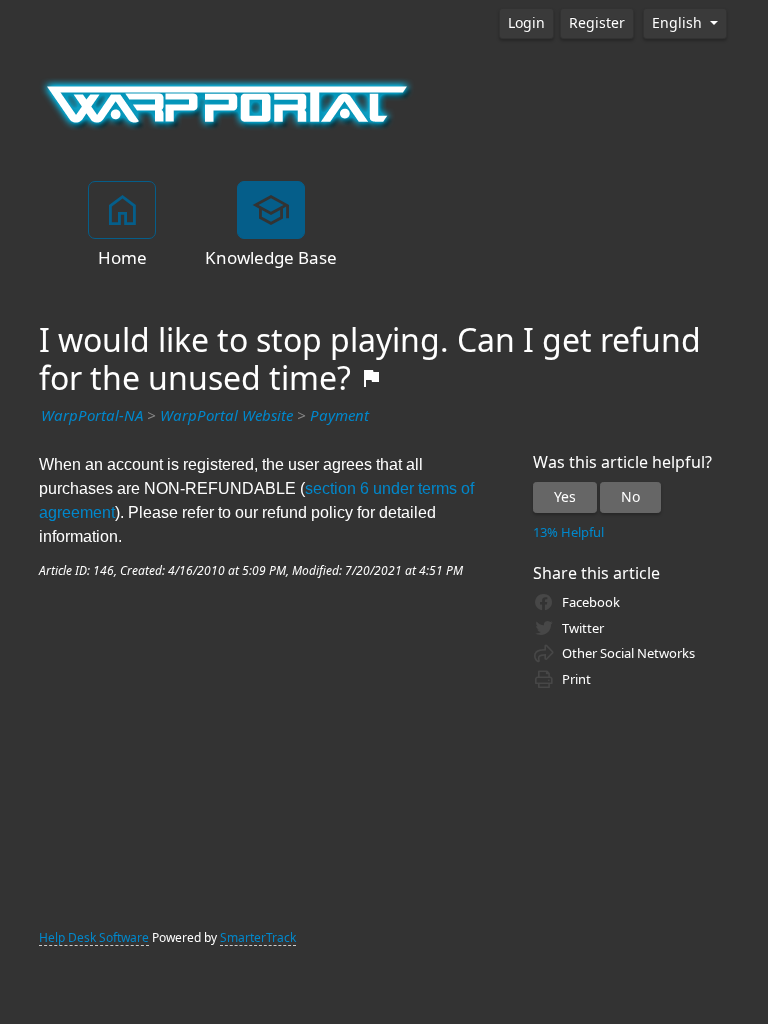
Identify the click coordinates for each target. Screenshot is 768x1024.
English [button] (679, 23)
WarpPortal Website (226, 416)
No (630, 497)
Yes (565, 497)
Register (597, 23)
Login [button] (526, 23)
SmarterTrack (258, 938)
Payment (339, 416)
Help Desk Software (94, 938)
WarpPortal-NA (92, 416)
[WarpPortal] (227, 103)
